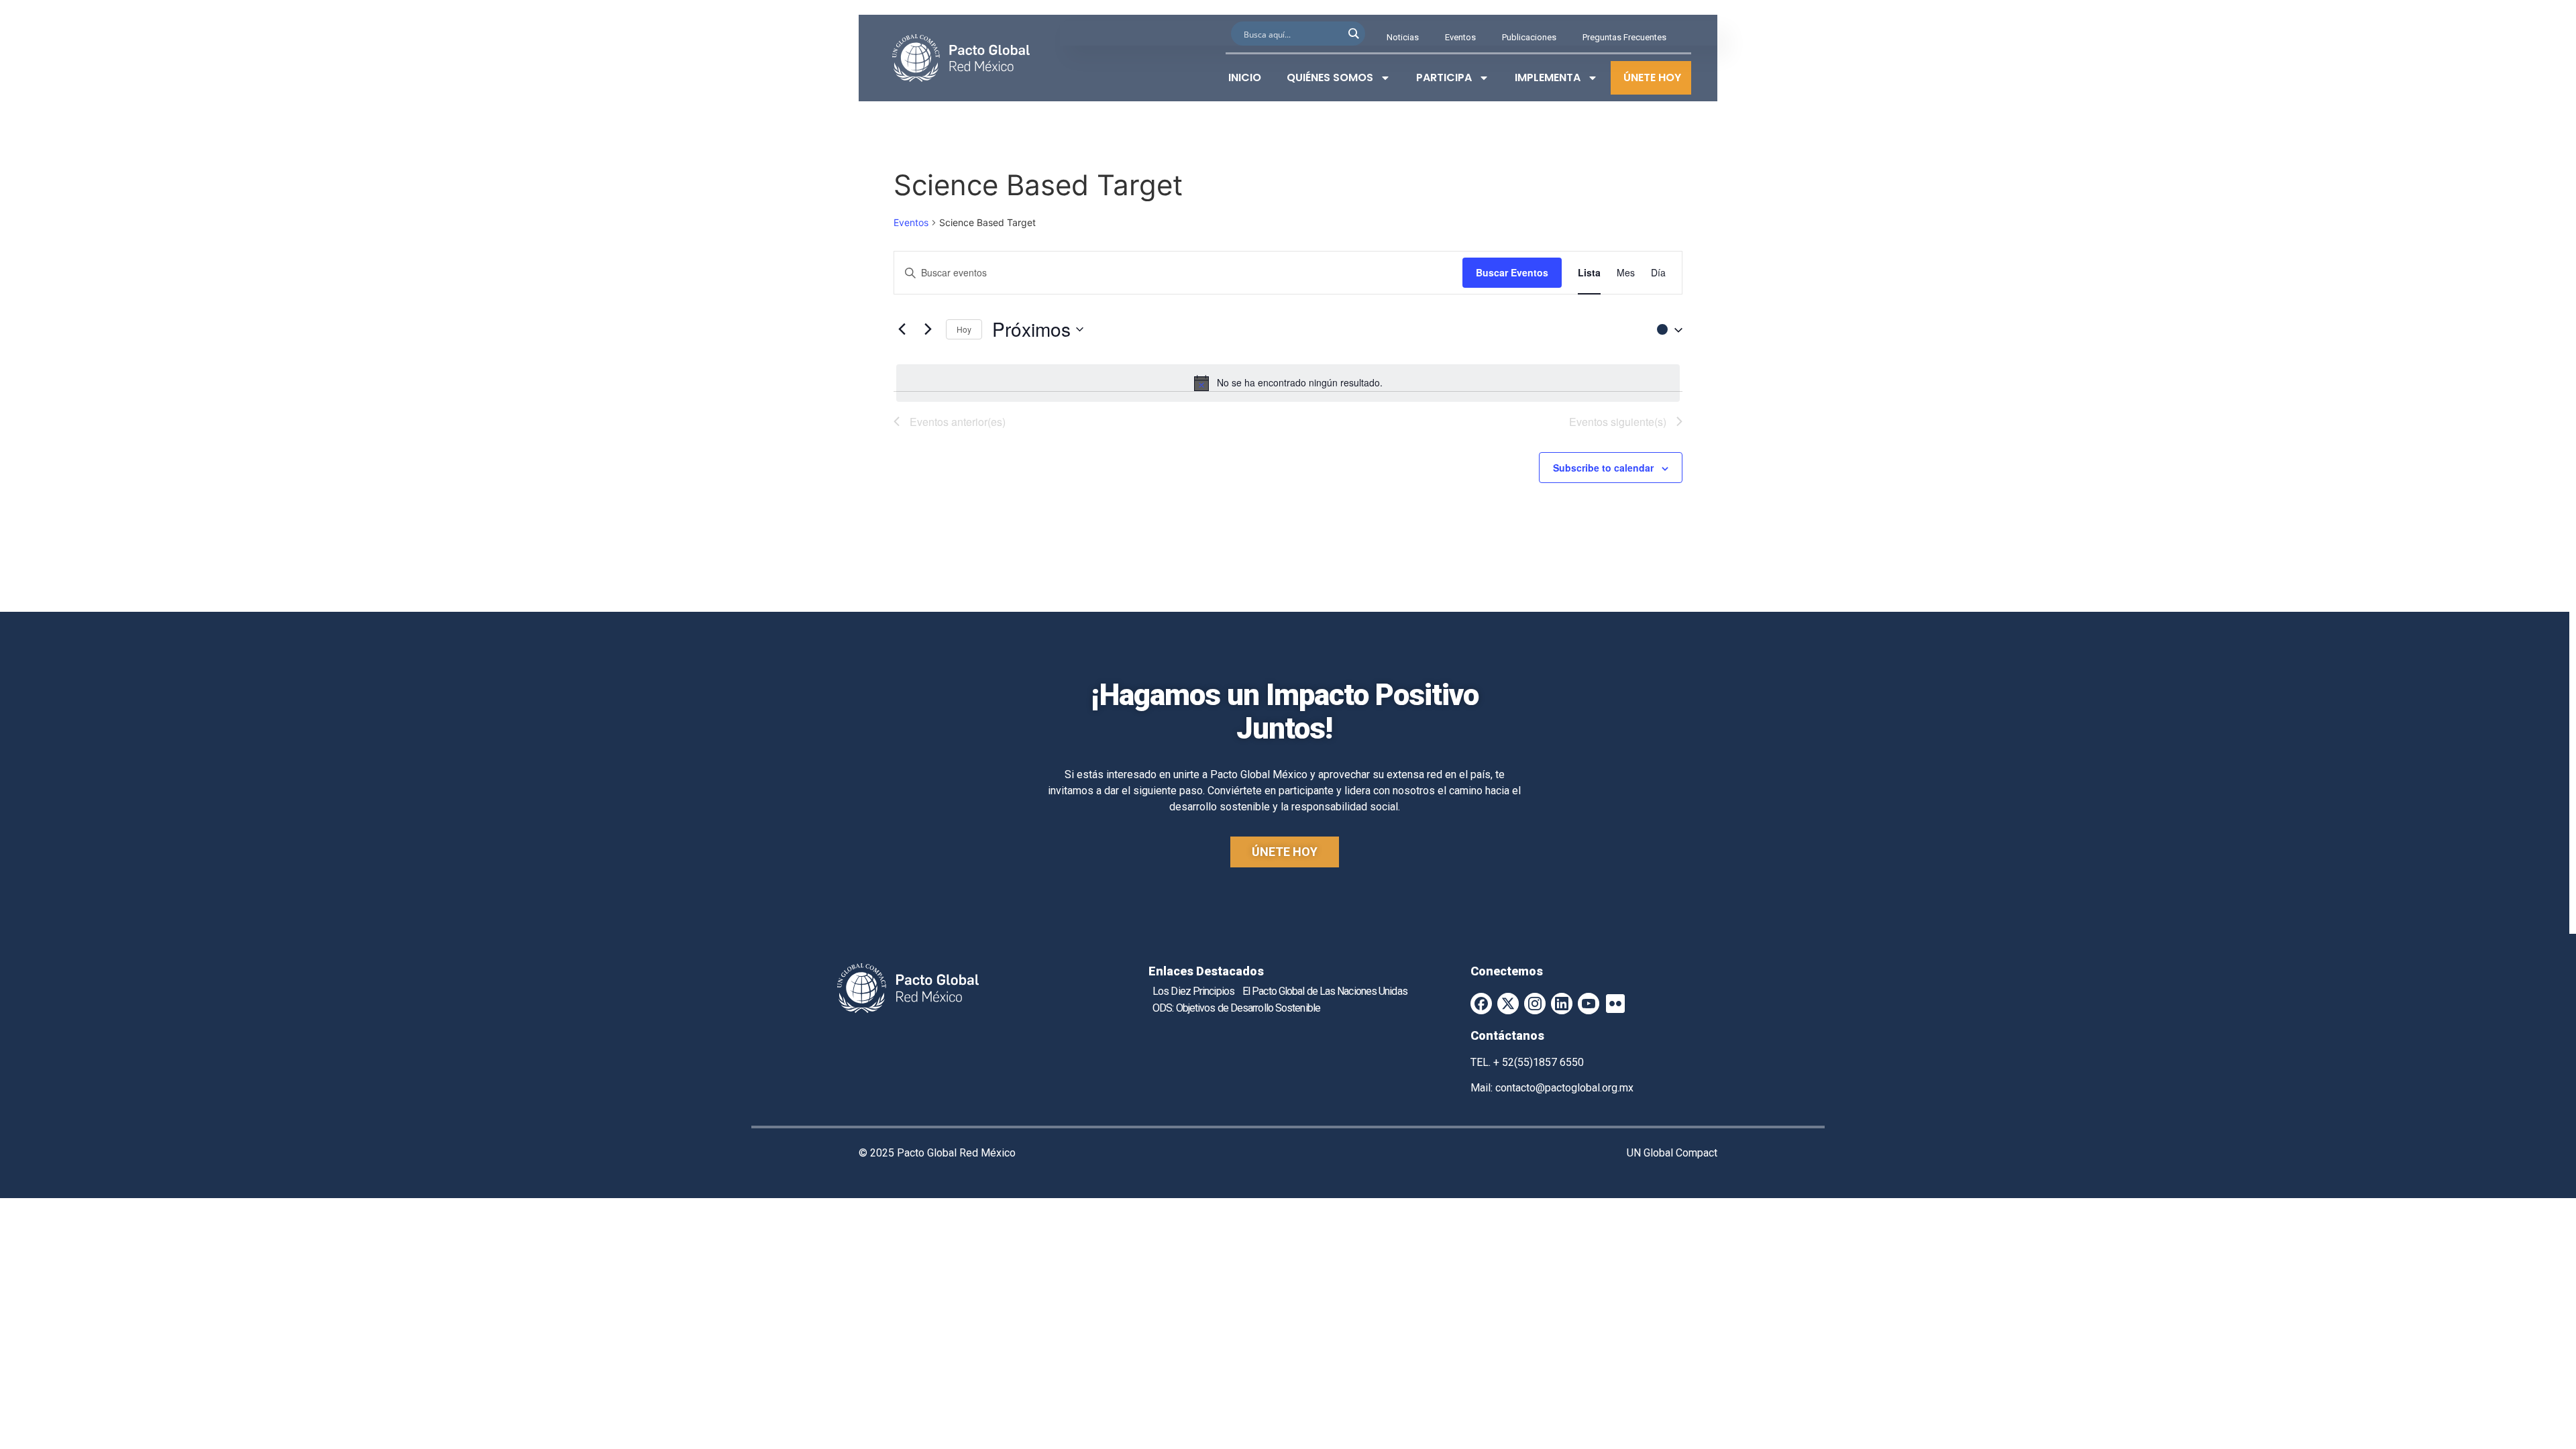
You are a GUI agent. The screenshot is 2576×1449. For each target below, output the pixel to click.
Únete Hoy (1652, 77)
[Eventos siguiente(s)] (928, 329)
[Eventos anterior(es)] (902, 329)
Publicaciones (1529, 37)
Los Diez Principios (1193, 991)
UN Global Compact (1672, 1153)
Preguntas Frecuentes (1624, 37)
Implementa (1548, 77)
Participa (1444, 77)
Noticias (1403, 37)
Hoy (964, 329)
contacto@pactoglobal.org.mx (1564, 1088)
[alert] (1288, 383)
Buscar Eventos (1512, 272)
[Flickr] (1615, 1004)
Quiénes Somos (1330, 77)
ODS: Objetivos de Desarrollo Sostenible (1236, 1008)
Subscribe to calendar (1603, 468)
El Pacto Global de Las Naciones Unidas (1325, 991)
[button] (1666, 329)
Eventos (1460, 37)
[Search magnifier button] (1353, 34)
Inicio (1245, 77)
